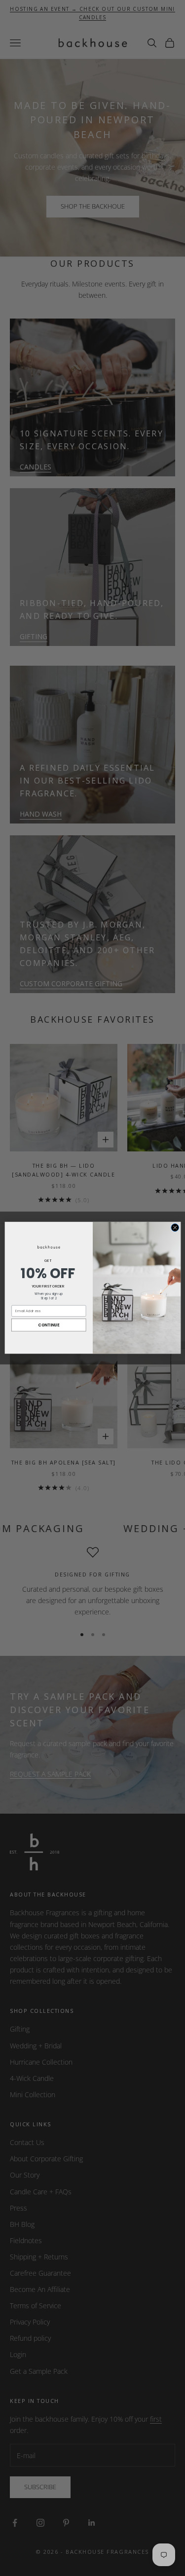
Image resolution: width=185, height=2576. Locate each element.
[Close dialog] (175, 1228)
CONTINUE (49, 1325)
